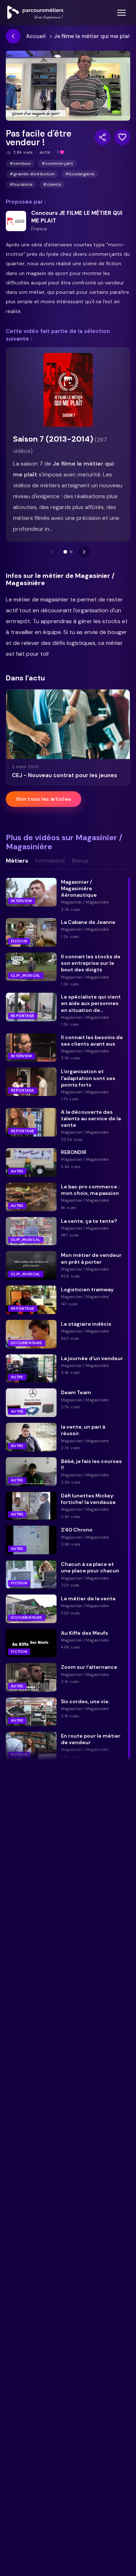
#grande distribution (32, 174)
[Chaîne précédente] (52, 552)
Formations (50, 861)
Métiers (17, 861)
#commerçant (57, 163)
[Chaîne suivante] (84, 552)
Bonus (80, 861)
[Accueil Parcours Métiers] (35, 13)
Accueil (36, 36)
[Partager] (103, 137)
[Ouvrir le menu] (121, 13)
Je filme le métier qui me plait (93, 36)
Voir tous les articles (44, 799)
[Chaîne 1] (65, 552)
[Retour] (13, 36)
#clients (52, 184)
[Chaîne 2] (71, 552)
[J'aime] (122, 137)
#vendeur (20, 163)
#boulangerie (80, 174)
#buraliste (21, 184)
